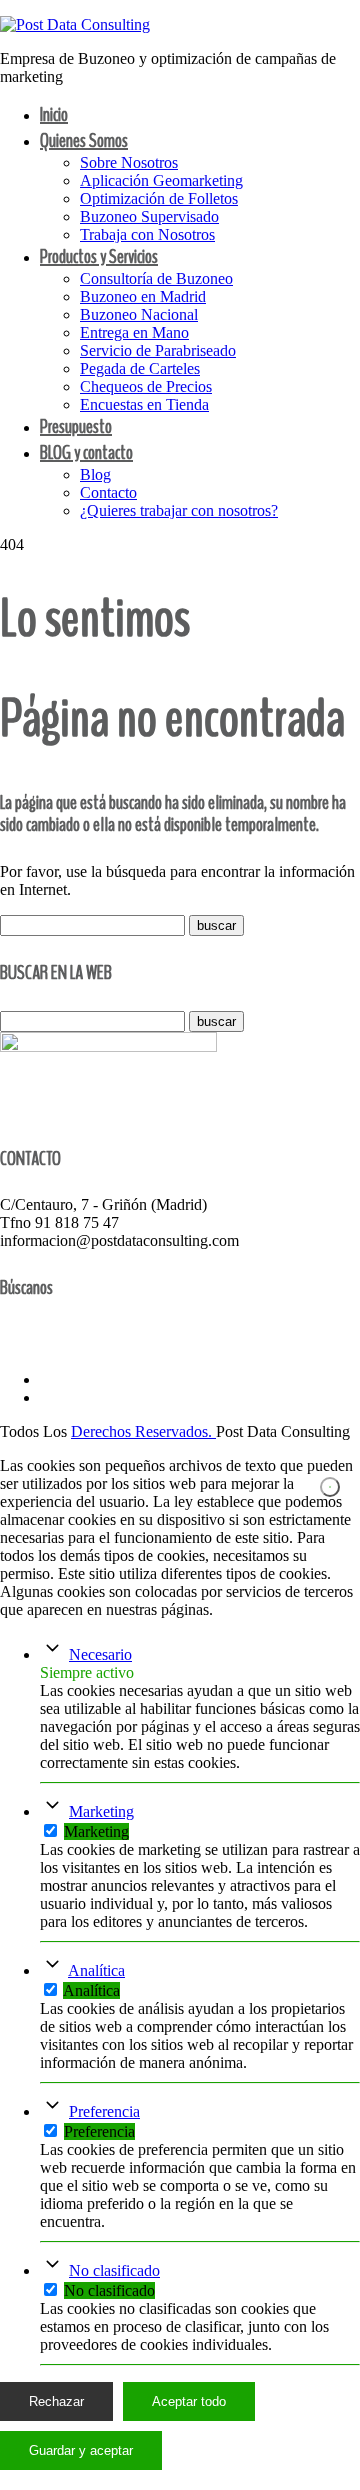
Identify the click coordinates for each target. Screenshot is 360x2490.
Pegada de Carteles (140, 368)
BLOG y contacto (86, 452)
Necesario (100, 1654)
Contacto (108, 492)
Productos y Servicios (99, 256)
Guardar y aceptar (81, 2450)
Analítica (96, 1970)
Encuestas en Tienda (144, 404)
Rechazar (56, 2401)
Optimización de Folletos (159, 198)
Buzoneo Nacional (139, 314)
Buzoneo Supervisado (149, 216)
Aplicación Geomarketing (161, 180)
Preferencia (104, 2111)
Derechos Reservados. (143, 1431)
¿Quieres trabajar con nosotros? (179, 510)
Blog (95, 474)
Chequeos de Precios (146, 386)
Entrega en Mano (134, 332)
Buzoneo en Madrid (143, 296)
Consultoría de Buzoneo (156, 278)
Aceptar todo (189, 2401)
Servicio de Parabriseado (158, 350)
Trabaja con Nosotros (147, 234)
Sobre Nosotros (129, 162)
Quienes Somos (84, 140)
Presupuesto (76, 426)
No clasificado (114, 2270)
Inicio (54, 114)
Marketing (101, 1811)
